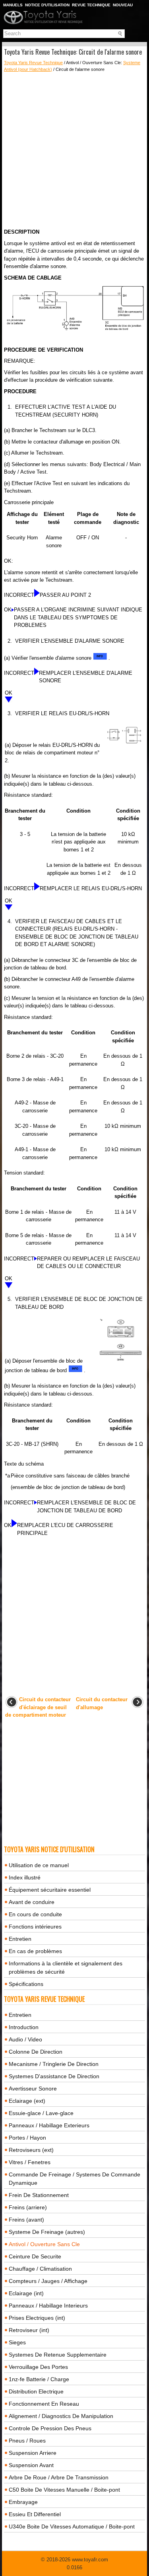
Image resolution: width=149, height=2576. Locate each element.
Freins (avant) (26, 2220)
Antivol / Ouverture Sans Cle (44, 2244)
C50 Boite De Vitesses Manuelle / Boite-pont (64, 2490)
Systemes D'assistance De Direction (54, 2076)
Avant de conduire (32, 1902)
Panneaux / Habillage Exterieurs (49, 2125)
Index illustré (25, 1877)
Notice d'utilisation (47, 5)
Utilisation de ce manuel (39, 1865)
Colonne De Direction (36, 2052)
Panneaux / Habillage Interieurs (48, 2306)
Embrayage (23, 2502)
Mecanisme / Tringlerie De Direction (54, 2064)
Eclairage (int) (26, 2293)
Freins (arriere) (28, 2207)
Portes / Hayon (27, 2138)
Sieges (17, 2342)
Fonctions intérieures (35, 1927)
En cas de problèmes (35, 1951)
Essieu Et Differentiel (35, 2514)
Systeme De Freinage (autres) (47, 2232)
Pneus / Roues (27, 2441)
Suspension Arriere (33, 2453)
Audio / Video (25, 2039)
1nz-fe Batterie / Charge (39, 2379)
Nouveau (123, 5)
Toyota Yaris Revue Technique (33, 63)
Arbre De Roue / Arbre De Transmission (59, 2477)
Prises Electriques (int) (37, 2318)
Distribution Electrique (36, 2391)
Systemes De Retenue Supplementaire (58, 2355)
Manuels (13, 5)
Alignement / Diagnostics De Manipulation (61, 2416)
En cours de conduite (35, 1914)
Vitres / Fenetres (30, 2162)
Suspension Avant (31, 2465)
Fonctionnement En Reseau (44, 2404)
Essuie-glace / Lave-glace (41, 2113)
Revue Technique (91, 5)
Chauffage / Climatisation (40, 2269)
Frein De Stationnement (39, 2195)
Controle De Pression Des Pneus (50, 2428)
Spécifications (26, 1984)
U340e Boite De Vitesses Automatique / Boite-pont (72, 2526)
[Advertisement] (74, 150)
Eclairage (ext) (27, 2101)
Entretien (20, 1939)
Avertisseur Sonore (33, 2089)
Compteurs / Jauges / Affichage (48, 2281)
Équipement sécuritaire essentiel (50, 1890)
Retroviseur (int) (29, 2330)
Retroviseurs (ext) (31, 2150)
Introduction (24, 2027)
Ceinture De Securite (35, 2256)
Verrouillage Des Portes (38, 2367)
